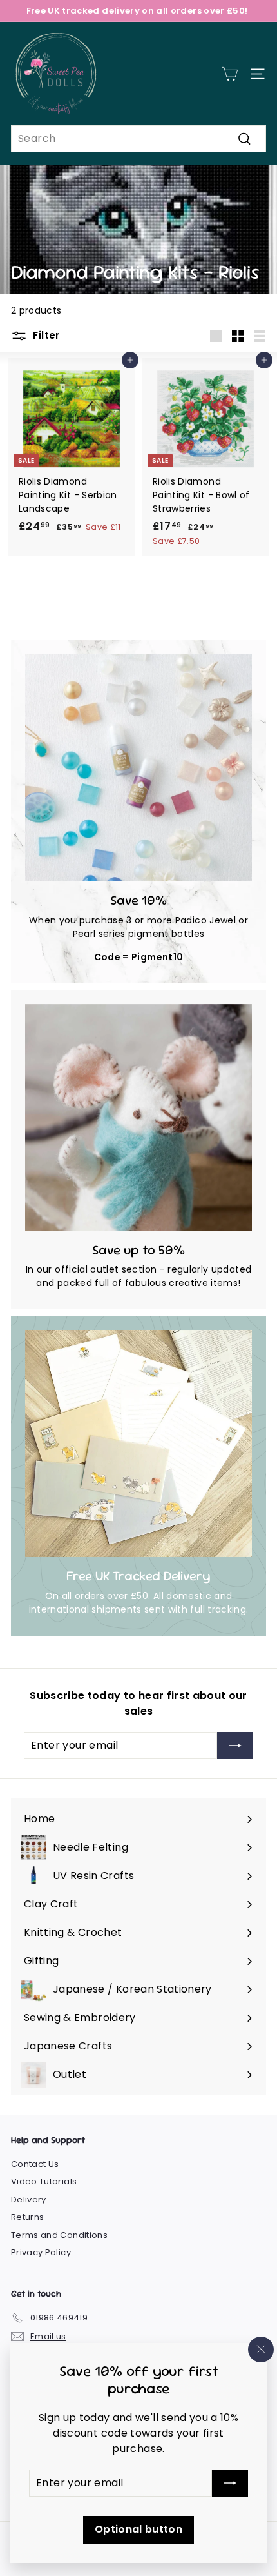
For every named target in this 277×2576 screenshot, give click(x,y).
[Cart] (230, 74)
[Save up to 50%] (138, 1118)
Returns (27, 2217)
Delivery (29, 2199)
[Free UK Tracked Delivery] (138, 1444)
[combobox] (138, 139)
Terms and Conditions (59, 2235)
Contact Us (35, 2164)
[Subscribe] (230, 2483)
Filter (45, 335)
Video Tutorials (44, 2181)
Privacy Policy (41, 2252)
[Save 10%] (138, 768)
